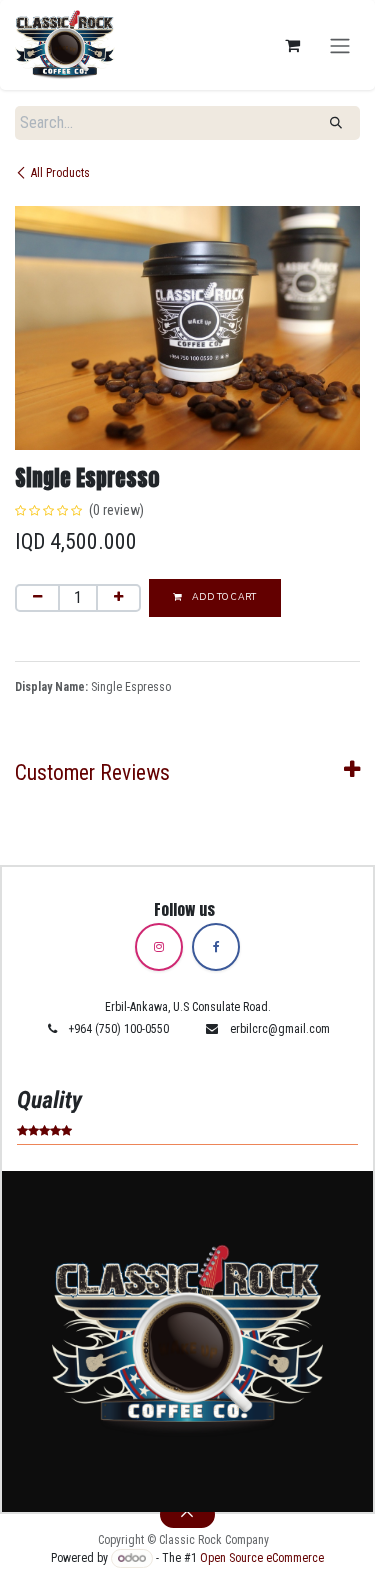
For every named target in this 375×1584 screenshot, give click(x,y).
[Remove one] (37, 598)
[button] (188, 1514)
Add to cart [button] (222, 597)
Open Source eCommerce (262, 1558)
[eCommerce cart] (292, 45)
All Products (60, 173)
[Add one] (118, 598)
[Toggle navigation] (340, 44)
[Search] (336, 123)
